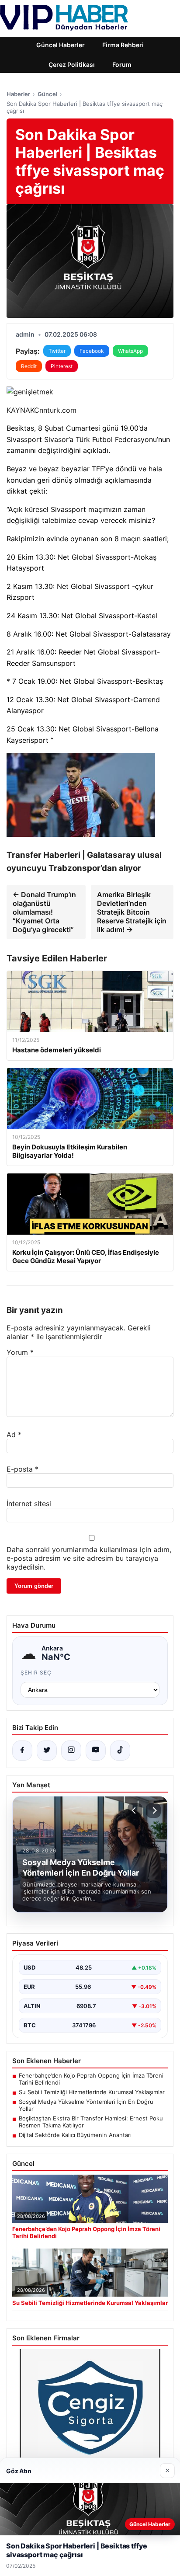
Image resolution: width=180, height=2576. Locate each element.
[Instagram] (71, 1751)
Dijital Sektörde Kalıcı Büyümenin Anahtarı (75, 2135)
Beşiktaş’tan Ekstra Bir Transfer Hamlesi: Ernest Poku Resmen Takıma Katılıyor (91, 2122)
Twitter (57, 351)
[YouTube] (96, 1751)
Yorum (20, 1352)
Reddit (29, 366)
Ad (14, 1434)
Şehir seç (36, 1673)
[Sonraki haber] (153, 1810)
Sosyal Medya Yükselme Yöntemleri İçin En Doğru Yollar (86, 2105)
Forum (122, 64)
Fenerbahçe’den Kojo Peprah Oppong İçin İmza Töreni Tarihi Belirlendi (91, 2079)
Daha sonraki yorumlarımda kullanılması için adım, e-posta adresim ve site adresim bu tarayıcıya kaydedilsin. (89, 1558)
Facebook (92, 351)
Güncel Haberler (61, 45)
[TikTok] (120, 1751)
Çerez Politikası (72, 64)
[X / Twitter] (47, 1751)
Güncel (47, 94)
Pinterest (62, 366)
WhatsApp (130, 351)
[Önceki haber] (135, 1810)
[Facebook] (22, 1751)
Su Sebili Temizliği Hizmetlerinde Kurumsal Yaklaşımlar (92, 2092)
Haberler (18, 94)
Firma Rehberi (123, 45)
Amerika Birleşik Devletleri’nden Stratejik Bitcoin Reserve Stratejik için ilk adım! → (132, 912)
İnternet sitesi (29, 1504)
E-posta (22, 1469)
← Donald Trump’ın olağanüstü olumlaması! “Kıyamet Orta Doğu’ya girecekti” (44, 912)
